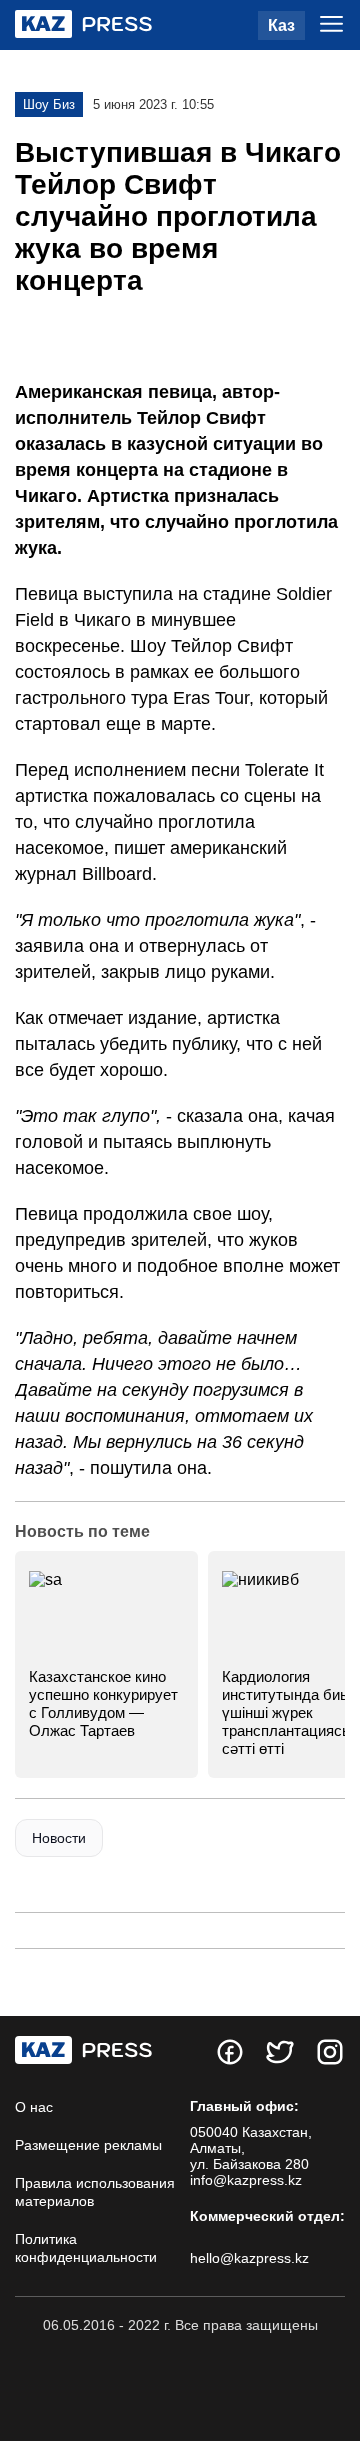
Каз (281, 25)
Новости (59, 1838)
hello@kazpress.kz (249, 2258)
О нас (34, 2107)
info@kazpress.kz (246, 2180)
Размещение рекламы (88, 2145)
